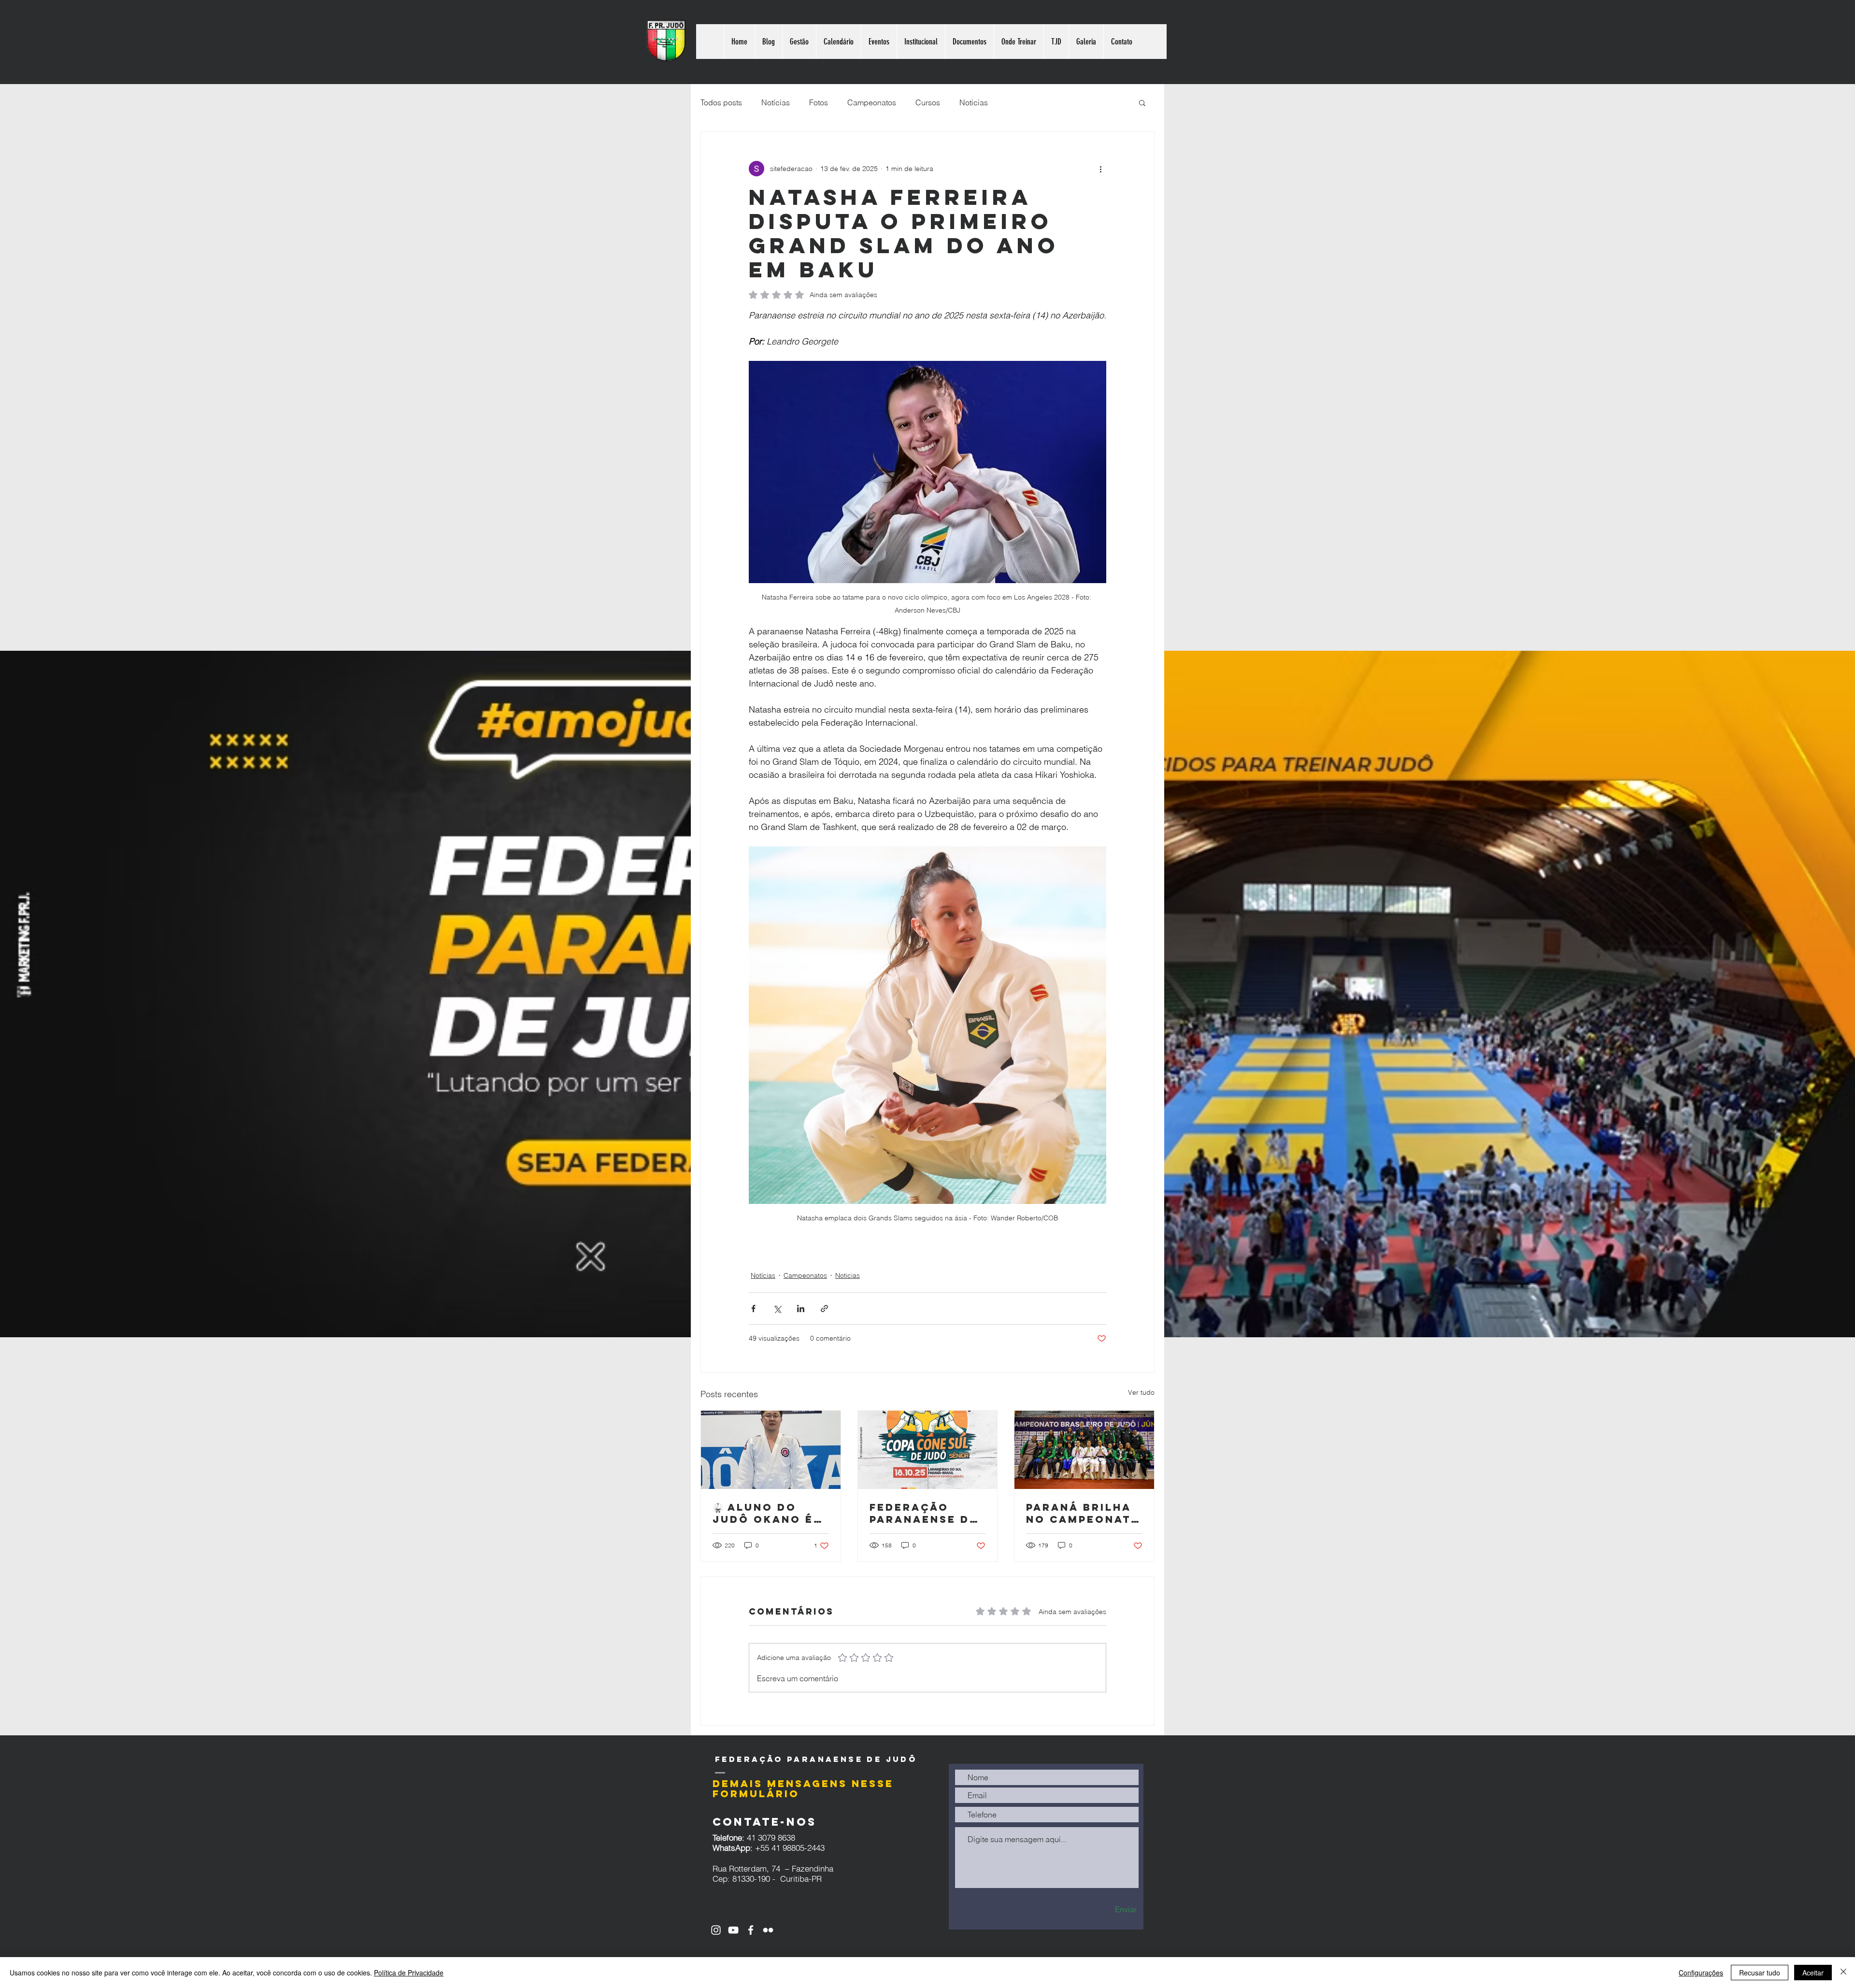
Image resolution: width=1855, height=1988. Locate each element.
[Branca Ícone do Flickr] (768, 1930)
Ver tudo (1141, 1392)
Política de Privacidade (409, 1973)
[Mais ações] (1100, 169)
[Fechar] (1843, 1973)
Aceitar (1813, 1973)
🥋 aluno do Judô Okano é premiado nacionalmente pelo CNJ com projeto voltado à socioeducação (770, 1513)
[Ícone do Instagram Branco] (716, 1930)
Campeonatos (872, 102)
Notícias (776, 102)
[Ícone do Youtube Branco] (733, 1930)
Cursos (928, 102)
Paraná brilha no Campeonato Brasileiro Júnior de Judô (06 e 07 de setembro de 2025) (1084, 1513)
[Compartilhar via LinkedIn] (801, 1309)
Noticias (974, 102)
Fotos (819, 102)
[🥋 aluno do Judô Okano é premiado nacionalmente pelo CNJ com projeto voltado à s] (771, 1450)
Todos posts (721, 102)
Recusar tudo (1760, 1973)
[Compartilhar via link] (824, 1309)
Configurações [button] (1701, 1973)
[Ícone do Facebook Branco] (751, 1930)
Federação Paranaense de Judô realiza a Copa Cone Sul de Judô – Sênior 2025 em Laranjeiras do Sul (927, 1513)
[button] (1142, 102)
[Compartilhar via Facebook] (753, 1309)
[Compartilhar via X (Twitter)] (777, 1309)
